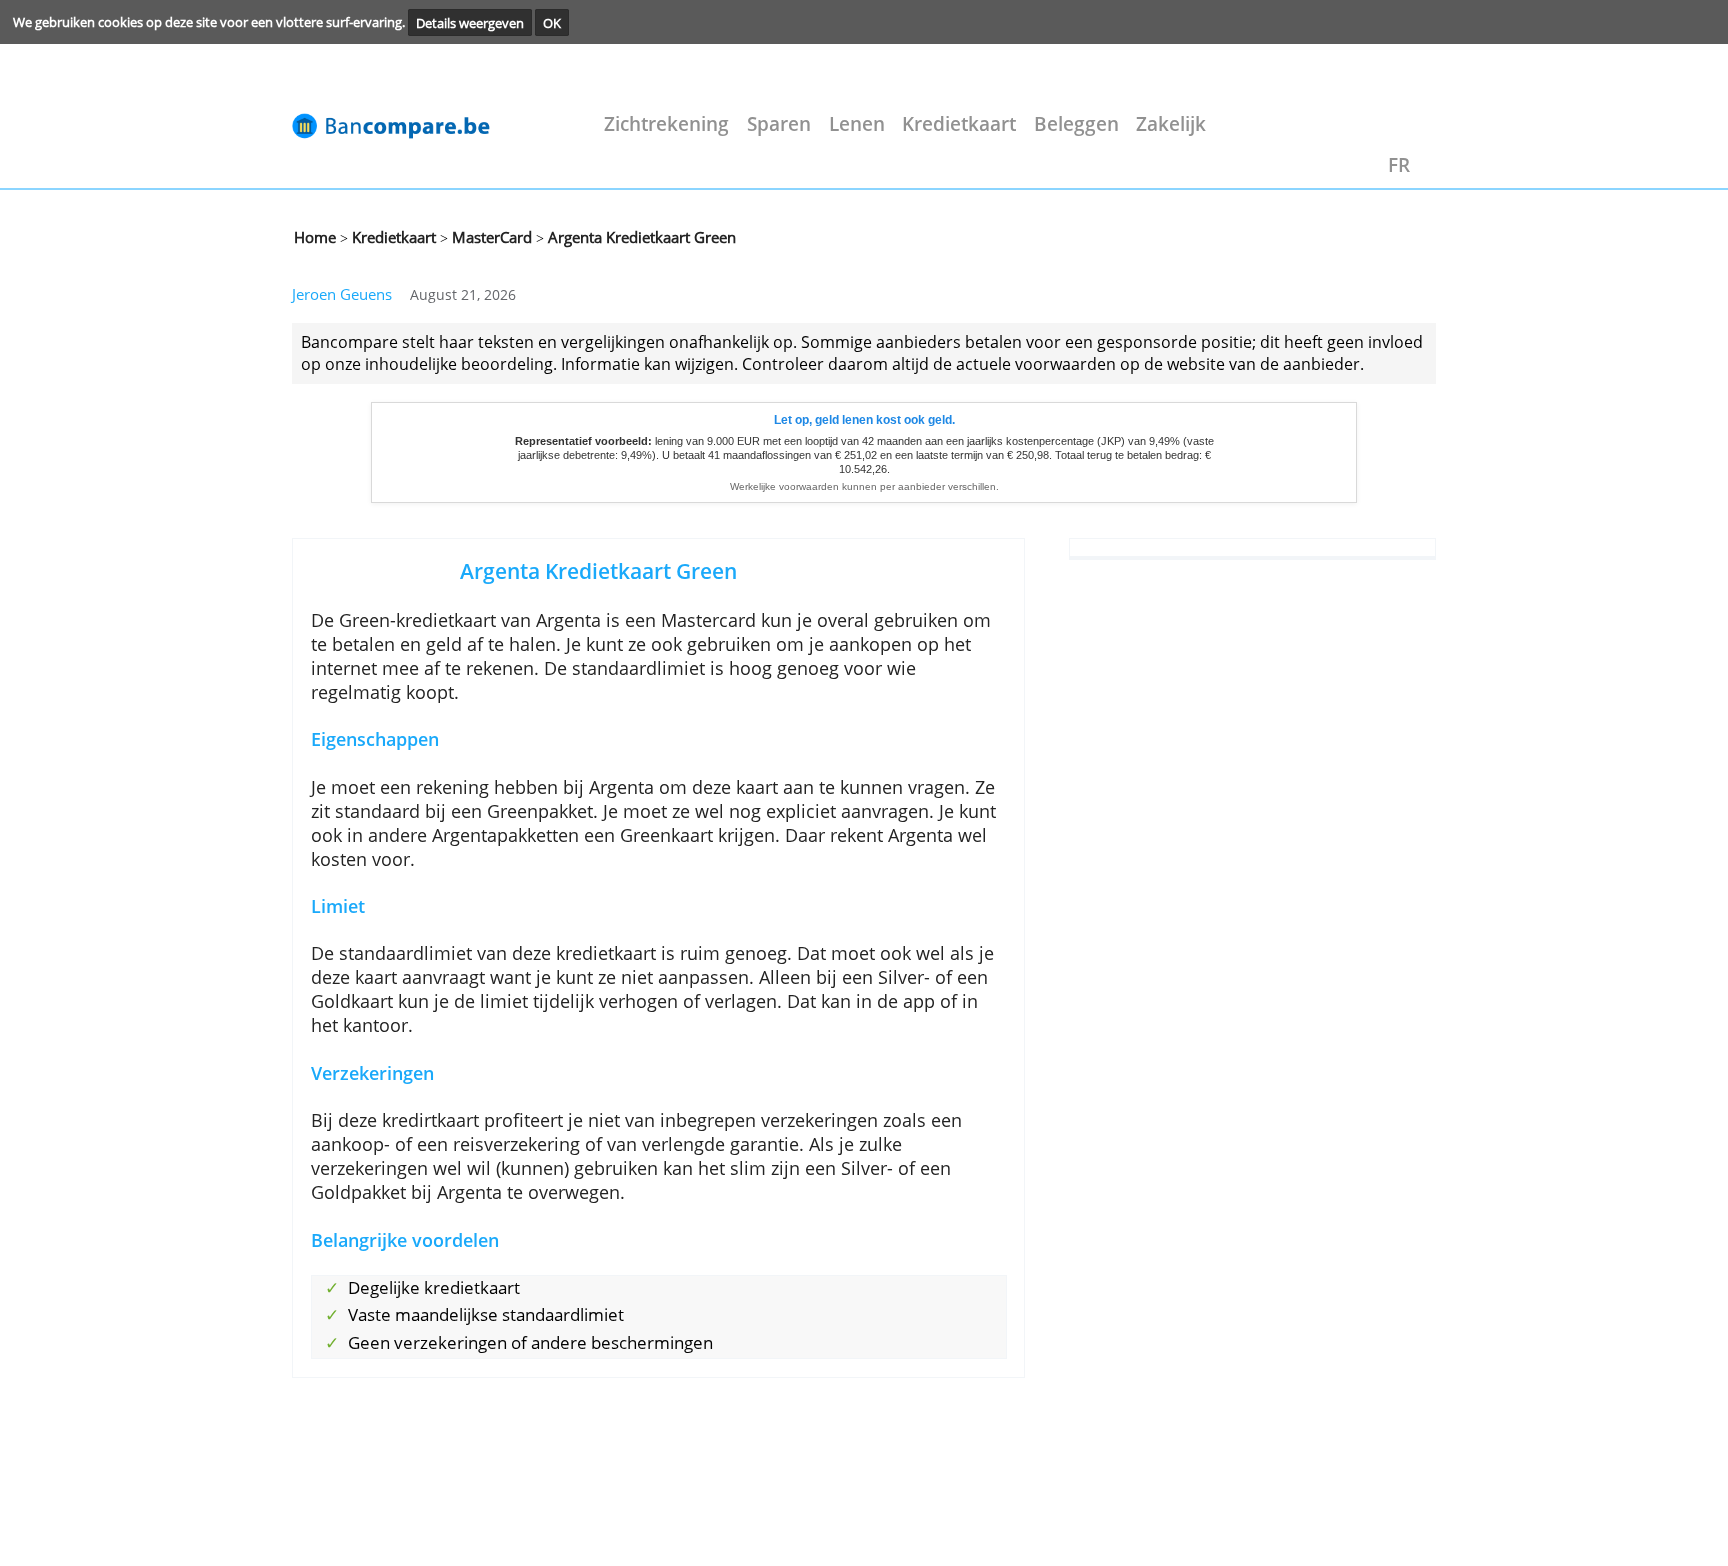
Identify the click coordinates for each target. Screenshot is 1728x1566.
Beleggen (1076, 123)
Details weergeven (470, 22)
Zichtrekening (666, 123)
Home (315, 237)
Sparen (779, 123)
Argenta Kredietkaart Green (640, 237)
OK (552, 22)
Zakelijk (1171, 123)
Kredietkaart (959, 123)
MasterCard (490, 237)
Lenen (857, 123)
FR (1398, 164)
